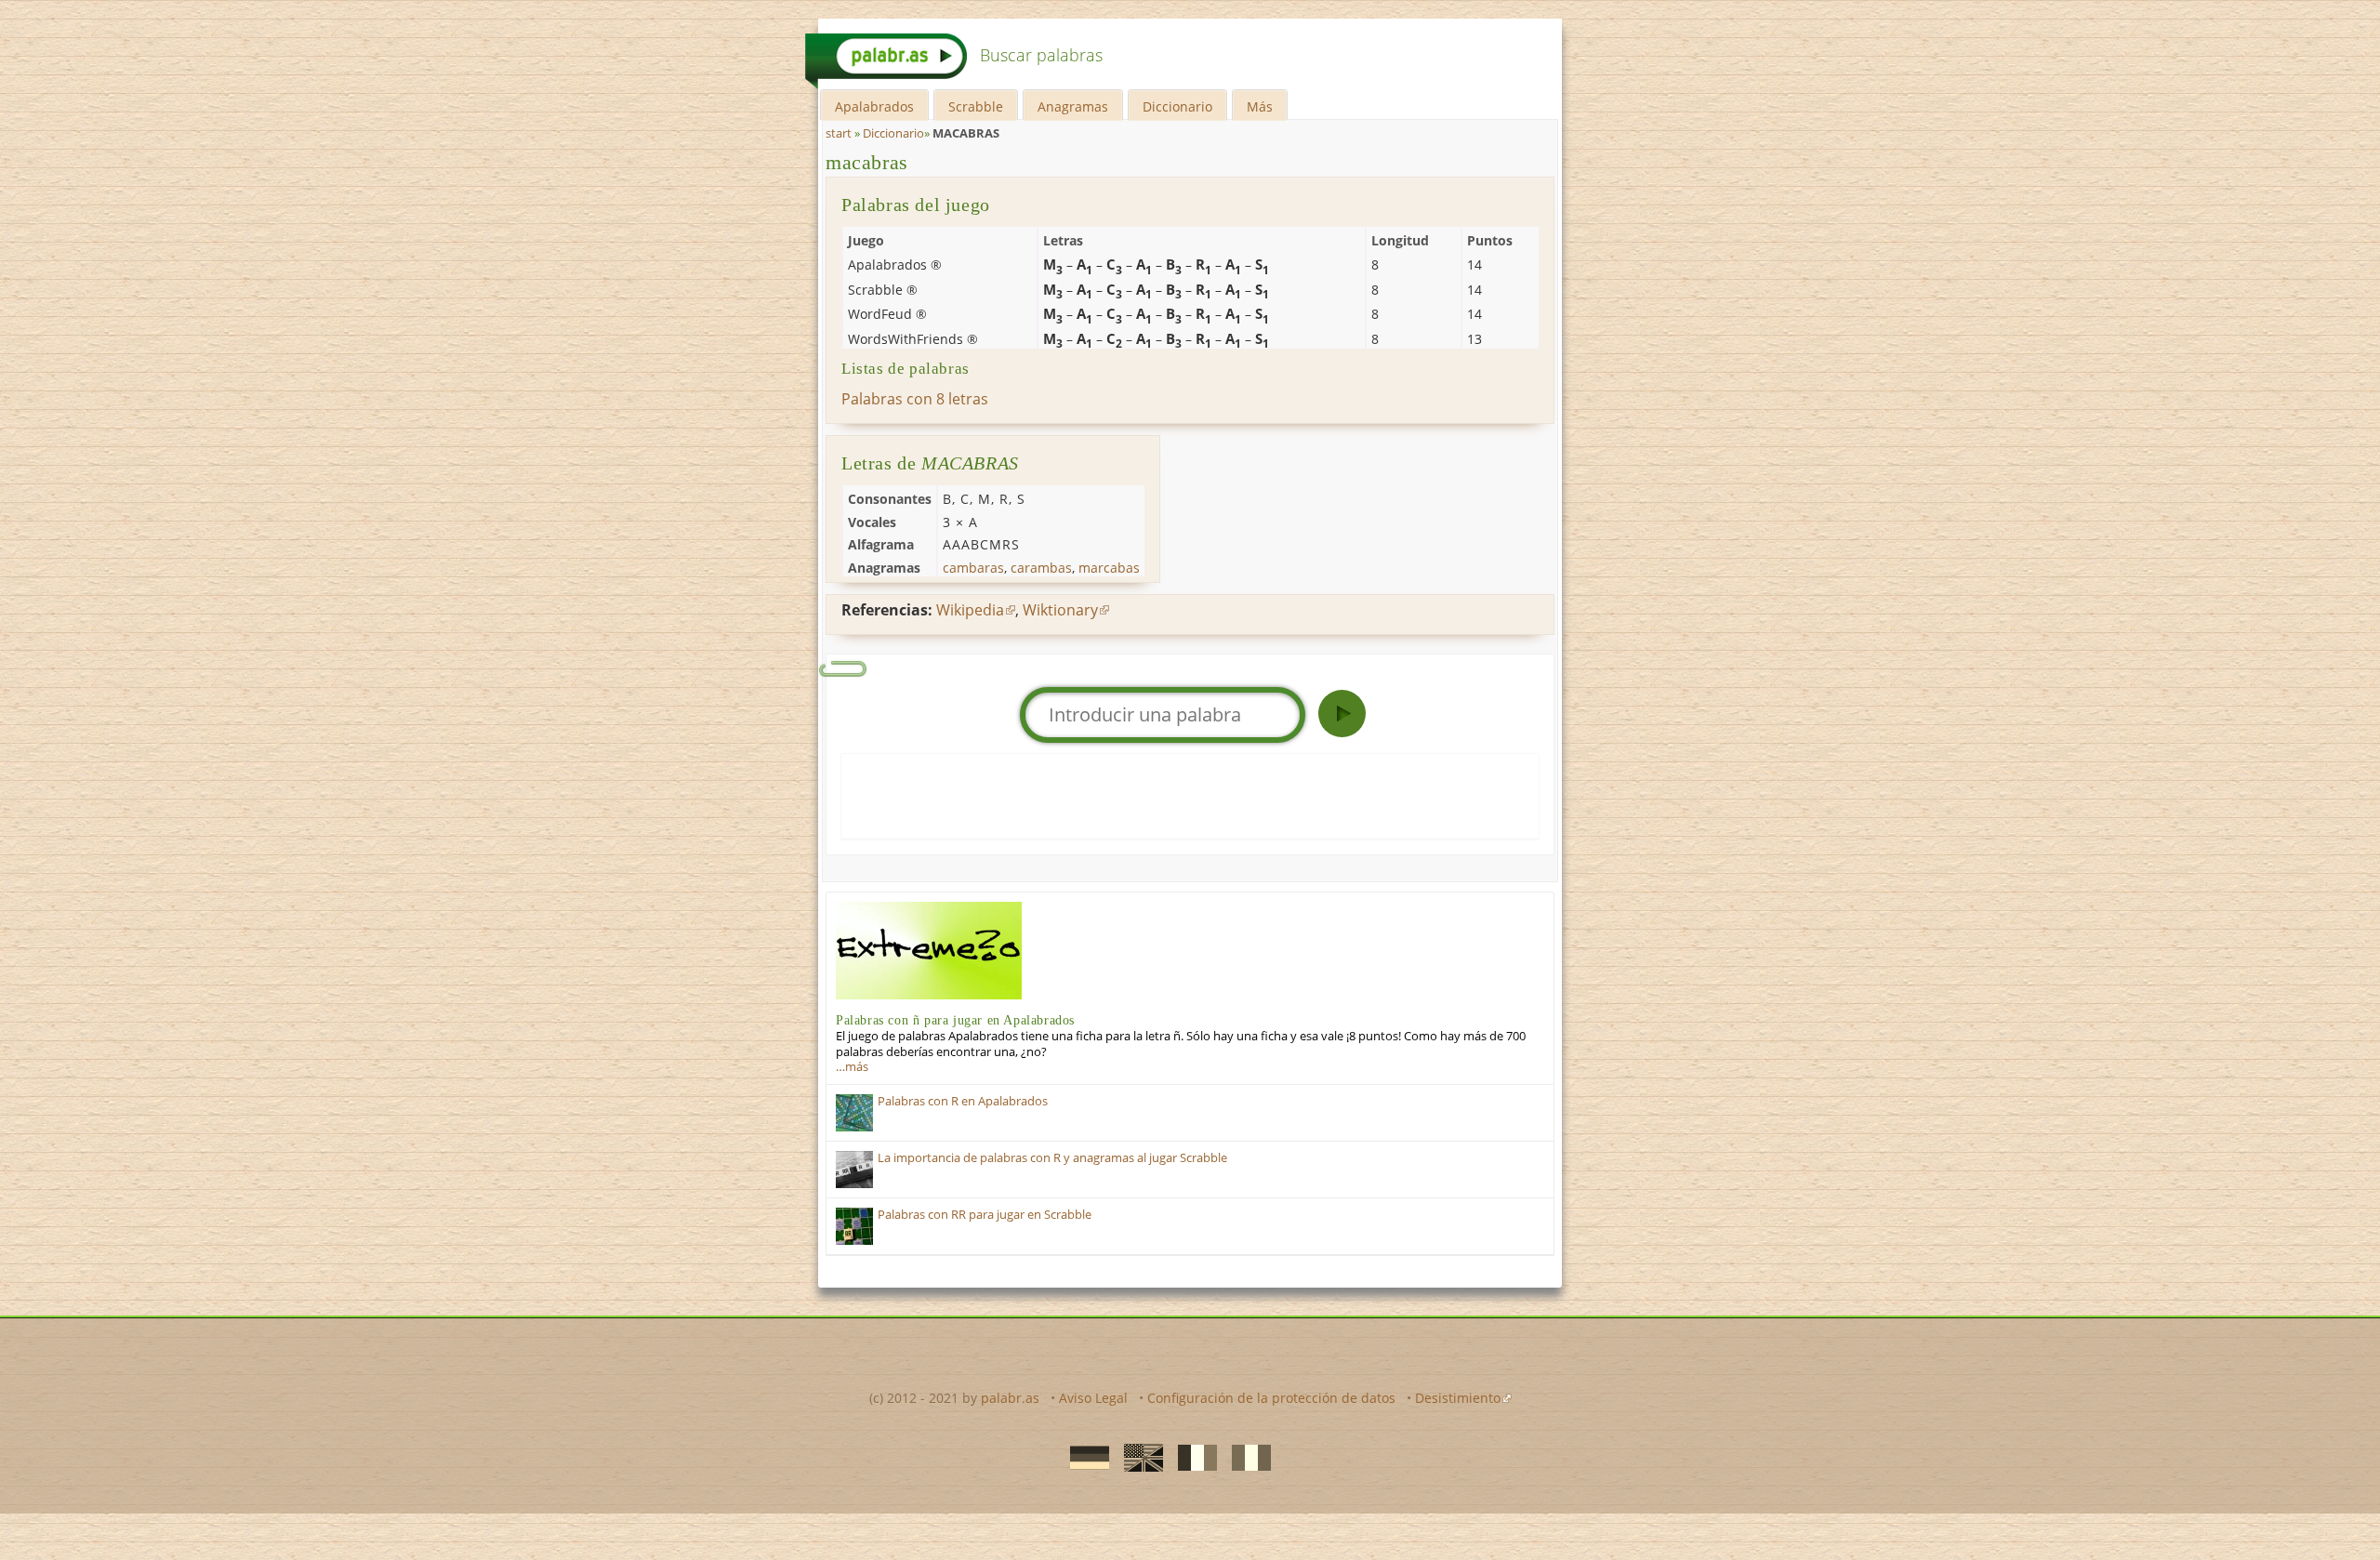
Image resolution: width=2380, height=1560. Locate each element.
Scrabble (976, 106)
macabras (867, 162)
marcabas (1109, 568)
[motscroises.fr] (1192, 1456)
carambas (1041, 568)
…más (852, 1067)
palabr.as (1010, 1398)
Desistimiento (1458, 1398)
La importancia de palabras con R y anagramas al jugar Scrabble (1052, 1158)
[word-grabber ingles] (1138, 1456)
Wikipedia (970, 610)
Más (1260, 106)
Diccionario (1177, 106)
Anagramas (1073, 106)
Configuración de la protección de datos (1271, 1398)
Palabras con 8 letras (915, 399)
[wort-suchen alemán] (1084, 1456)
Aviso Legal (1093, 1398)
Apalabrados (874, 106)
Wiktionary (1060, 610)
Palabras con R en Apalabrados (963, 1101)
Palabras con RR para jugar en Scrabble (985, 1215)
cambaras (973, 568)
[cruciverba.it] (1246, 1456)
